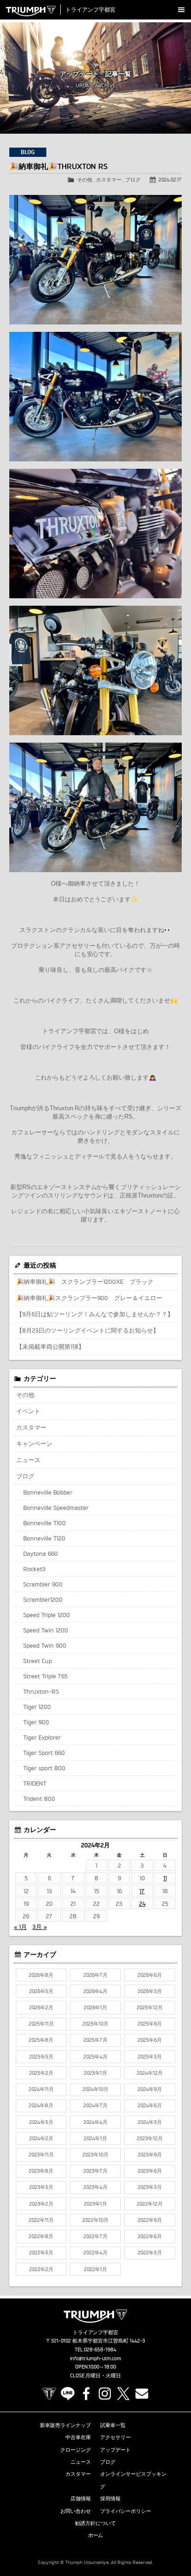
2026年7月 (95, 1975)
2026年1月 (95, 2007)
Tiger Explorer (42, 1737)
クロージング (76, 2450)
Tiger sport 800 (44, 1768)
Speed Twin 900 (45, 1645)
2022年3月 (150, 2252)
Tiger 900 (36, 1722)
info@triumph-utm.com (95, 2358)
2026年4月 (95, 1991)
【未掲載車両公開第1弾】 (50, 1346)
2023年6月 (150, 2171)
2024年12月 (150, 2073)
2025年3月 (150, 2057)
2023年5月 (41, 2187)
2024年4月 (95, 2122)
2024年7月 (95, 2105)
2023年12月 (150, 2138)
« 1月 (20, 1927)
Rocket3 (34, 1569)
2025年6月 (150, 2040)
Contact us (142, 2394)
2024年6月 (150, 2105)
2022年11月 (41, 2220)
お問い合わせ (76, 2511)
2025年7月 (95, 2040)
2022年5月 (41, 2252)
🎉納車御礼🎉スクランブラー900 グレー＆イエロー (89, 1298)
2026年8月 (41, 1975)
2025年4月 (95, 2057)
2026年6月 (150, 1975)
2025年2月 (41, 2073)
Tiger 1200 (37, 1707)
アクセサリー (115, 2437)
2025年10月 (95, 2024)
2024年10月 (95, 2089)
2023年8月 (41, 2171)
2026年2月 (41, 2007)
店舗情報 (81, 2498)
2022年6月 (150, 2236)
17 (142, 1891)
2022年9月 (150, 2220)
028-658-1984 (100, 2349)
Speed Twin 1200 (46, 1630)
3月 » (40, 1927)
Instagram (105, 2394)
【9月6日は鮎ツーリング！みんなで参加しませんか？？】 (95, 1314)
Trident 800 (39, 1799)
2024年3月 (150, 2122)
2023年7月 (95, 2171)
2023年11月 (41, 2155)
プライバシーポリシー (126, 2511)
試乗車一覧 (113, 2425)
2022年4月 (95, 2252)
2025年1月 (95, 2073)
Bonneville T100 (45, 1523)
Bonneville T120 (44, 1538)
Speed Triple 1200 (47, 1615)
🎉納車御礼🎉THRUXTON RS (58, 166)
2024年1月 (95, 2138)
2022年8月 (41, 2236)
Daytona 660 (41, 1553)
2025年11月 (41, 2024)
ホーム (96, 2535)
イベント (28, 1411)
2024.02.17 (170, 180)
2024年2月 (41, 2138)
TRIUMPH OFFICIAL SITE (49, 2394)
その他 (85, 180)
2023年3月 (150, 2187)
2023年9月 (150, 2155)
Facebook (86, 2394)
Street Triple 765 (45, 1676)
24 (142, 1903)
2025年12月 (150, 2007)
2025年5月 (41, 2057)
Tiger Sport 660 (44, 1753)
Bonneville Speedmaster (56, 1508)
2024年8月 (41, 2105)
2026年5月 (41, 1991)
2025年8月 (41, 2040)
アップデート (115, 2450)
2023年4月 (95, 2187)
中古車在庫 (78, 2437)
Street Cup (38, 1661)
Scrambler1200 (43, 1599)
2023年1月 (95, 2204)
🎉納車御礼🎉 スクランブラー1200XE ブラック (85, 1282)
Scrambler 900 (43, 1584)
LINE (68, 2394)
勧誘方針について (95, 2523)
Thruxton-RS (41, 1691)
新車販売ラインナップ (65, 2425)
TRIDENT (35, 1783)
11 (165, 1878)
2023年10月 (95, 2155)
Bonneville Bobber (48, 1492)
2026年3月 (150, 1991)
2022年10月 (95, 2220)
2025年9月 (150, 2024)
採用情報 (110, 2498)
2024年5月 (41, 2122)
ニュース (28, 1460)
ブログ (133, 180)
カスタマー (109, 180)
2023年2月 (41, 2204)
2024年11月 (41, 2089)
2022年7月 (95, 2236)
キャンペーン (34, 1443)
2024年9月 (150, 2089)
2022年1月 (95, 2269)
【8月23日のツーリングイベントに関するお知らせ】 (88, 1330)
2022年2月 (41, 2269)
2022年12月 (150, 2204)
